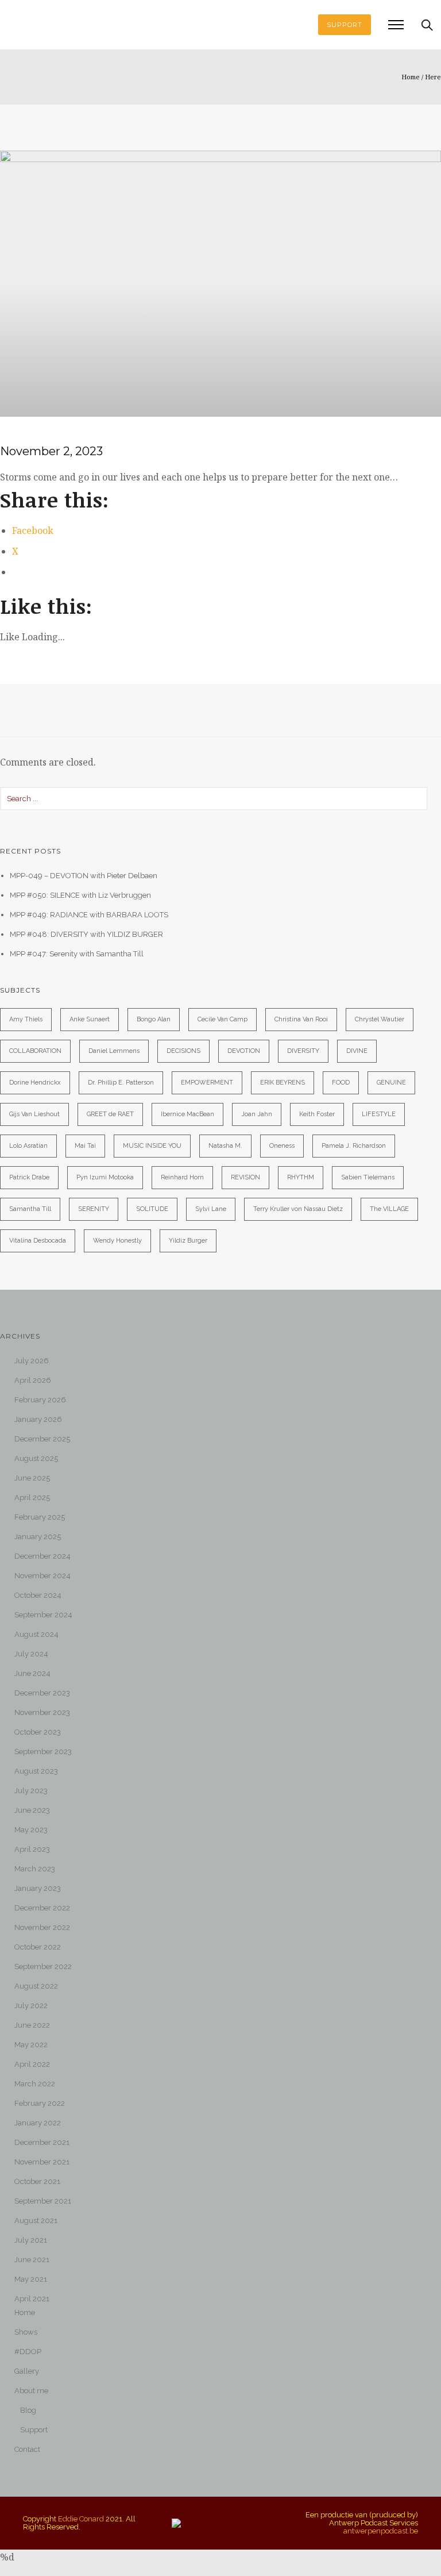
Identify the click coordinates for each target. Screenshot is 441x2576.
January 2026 (38, 1419)
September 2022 (43, 1966)
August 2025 (36, 1458)
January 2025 (38, 1537)
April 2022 (32, 2064)
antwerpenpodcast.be (381, 2531)
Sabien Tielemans (368, 1177)
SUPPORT (345, 25)
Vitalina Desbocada (38, 1241)
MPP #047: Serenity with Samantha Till (77, 954)
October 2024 (38, 1595)
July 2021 (31, 2240)
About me (31, 2391)
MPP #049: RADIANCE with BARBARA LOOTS (89, 915)
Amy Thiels (26, 1019)
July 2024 (31, 1654)
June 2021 (32, 2260)
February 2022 (40, 2103)
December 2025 (42, 1439)
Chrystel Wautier (380, 1019)
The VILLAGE (389, 1209)
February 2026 (40, 1400)
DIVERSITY (303, 1051)
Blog (28, 2410)
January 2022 (38, 2123)
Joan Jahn (257, 1114)
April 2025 (32, 1497)
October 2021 (37, 2181)
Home (411, 77)
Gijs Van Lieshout (34, 1114)
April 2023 (32, 1849)
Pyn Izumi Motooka (105, 1177)
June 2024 (32, 1673)
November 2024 (42, 1576)
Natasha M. (225, 1146)
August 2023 (36, 1771)
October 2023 (38, 1732)
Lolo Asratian (28, 1146)
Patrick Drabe (29, 1177)
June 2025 (32, 1478)
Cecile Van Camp (223, 1019)
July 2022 (31, 2006)
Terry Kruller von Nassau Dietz (298, 1209)
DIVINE (357, 1051)
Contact (27, 2449)
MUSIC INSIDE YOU (152, 1146)
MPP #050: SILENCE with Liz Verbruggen (80, 895)
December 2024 (42, 1556)
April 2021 (32, 2299)
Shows (26, 2332)
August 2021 (36, 2221)
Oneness (282, 1146)
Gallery (27, 2371)
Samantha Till (30, 1209)
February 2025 (40, 1517)
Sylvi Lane (211, 1209)
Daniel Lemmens (114, 1051)
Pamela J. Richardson (354, 1146)
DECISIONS (183, 1051)
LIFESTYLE (379, 1114)
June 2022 (32, 2025)
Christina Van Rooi (301, 1019)
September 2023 (43, 1752)
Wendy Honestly (117, 1241)
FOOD (341, 1083)
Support (34, 2430)
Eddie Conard (81, 2519)
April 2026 (33, 1380)
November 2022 (42, 1927)
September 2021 (43, 2201)
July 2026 (32, 1361)
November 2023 (42, 1712)
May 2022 (31, 2045)
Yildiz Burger (188, 1241)
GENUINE (391, 1083)
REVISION (245, 1177)
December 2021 (42, 2142)
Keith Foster (317, 1114)
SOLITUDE (152, 1209)
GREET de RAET (110, 1114)
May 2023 (31, 1830)
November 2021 (42, 2162)
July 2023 (31, 1791)
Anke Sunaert (90, 1019)
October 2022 (38, 1947)
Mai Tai (85, 1146)
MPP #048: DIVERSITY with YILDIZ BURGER (86, 934)
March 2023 (35, 1869)
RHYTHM (301, 1177)
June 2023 (32, 1810)
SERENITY (94, 1209)
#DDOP (28, 2352)
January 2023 (38, 1888)
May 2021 (31, 2279)
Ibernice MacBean (187, 1114)
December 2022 (42, 1908)
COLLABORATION (35, 1051)
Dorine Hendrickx (35, 1083)
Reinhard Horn (182, 1177)
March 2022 (35, 2084)
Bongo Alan (154, 1019)
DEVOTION (244, 1051)
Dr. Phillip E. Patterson (121, 1083)
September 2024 (43, 1615)
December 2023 (42, 1693)
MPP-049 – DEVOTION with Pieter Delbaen (84, 876)
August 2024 (36, 1634)
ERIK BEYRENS (283, 1083)
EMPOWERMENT (207, 1083)
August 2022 (36, 1986)
